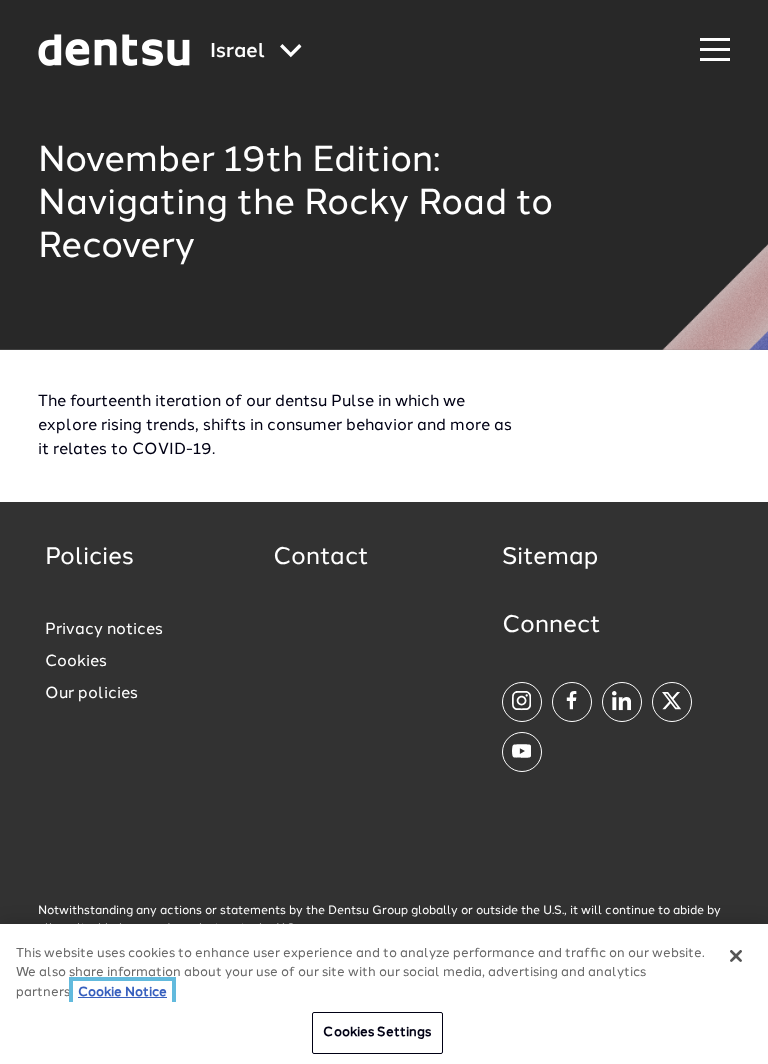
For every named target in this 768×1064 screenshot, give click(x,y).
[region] (384, 994)
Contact (321, 558)
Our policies (91, 694)
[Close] (736, 956)
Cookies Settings (377, 1032)
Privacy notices (104, 630)
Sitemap (550, 558)
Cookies (76, 662)
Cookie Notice (122, 992)
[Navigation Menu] (715, 50)
